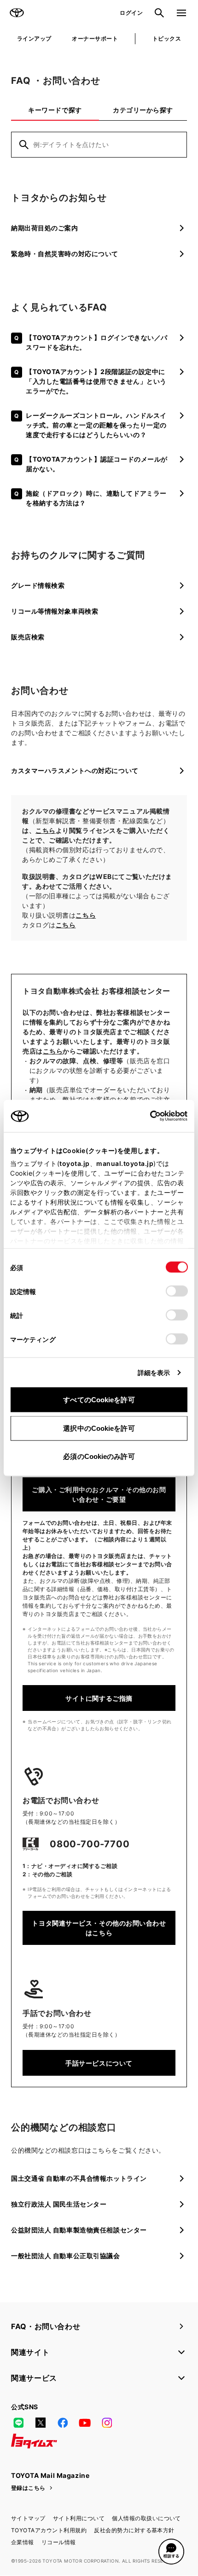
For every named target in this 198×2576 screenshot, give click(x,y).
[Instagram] (107, 2423)
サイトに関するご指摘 (99, 1698)
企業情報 (23, 2542)
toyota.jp (75, 1163)
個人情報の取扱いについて (146, 2518)
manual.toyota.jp (125, 1163)
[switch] (177, 1291)
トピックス (167, 38)
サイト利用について (79, 2518)
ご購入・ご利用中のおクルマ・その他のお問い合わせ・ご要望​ (99, 1494)
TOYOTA (17, 13)
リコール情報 (59, 2542)
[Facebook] (63, 2423)
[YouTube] (85, 2423)
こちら (46, 830)
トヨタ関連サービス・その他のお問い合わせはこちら (99, 1928)
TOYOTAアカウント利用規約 (49, 2530)
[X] (41, 2423)
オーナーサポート (95, 38)
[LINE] (18, 2423)
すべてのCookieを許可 (99, 1400)
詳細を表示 (154, 1373)
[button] (171, 2552)
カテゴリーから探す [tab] (143, 110)
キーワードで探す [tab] (55, 110)
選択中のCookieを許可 (99, 1428)
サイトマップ (28, 2518)
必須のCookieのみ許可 (99, 1456)
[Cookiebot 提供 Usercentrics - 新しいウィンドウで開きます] (147, 1116)
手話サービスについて (99, 2063)
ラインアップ (34, 38)
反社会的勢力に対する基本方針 (134, 2530)
